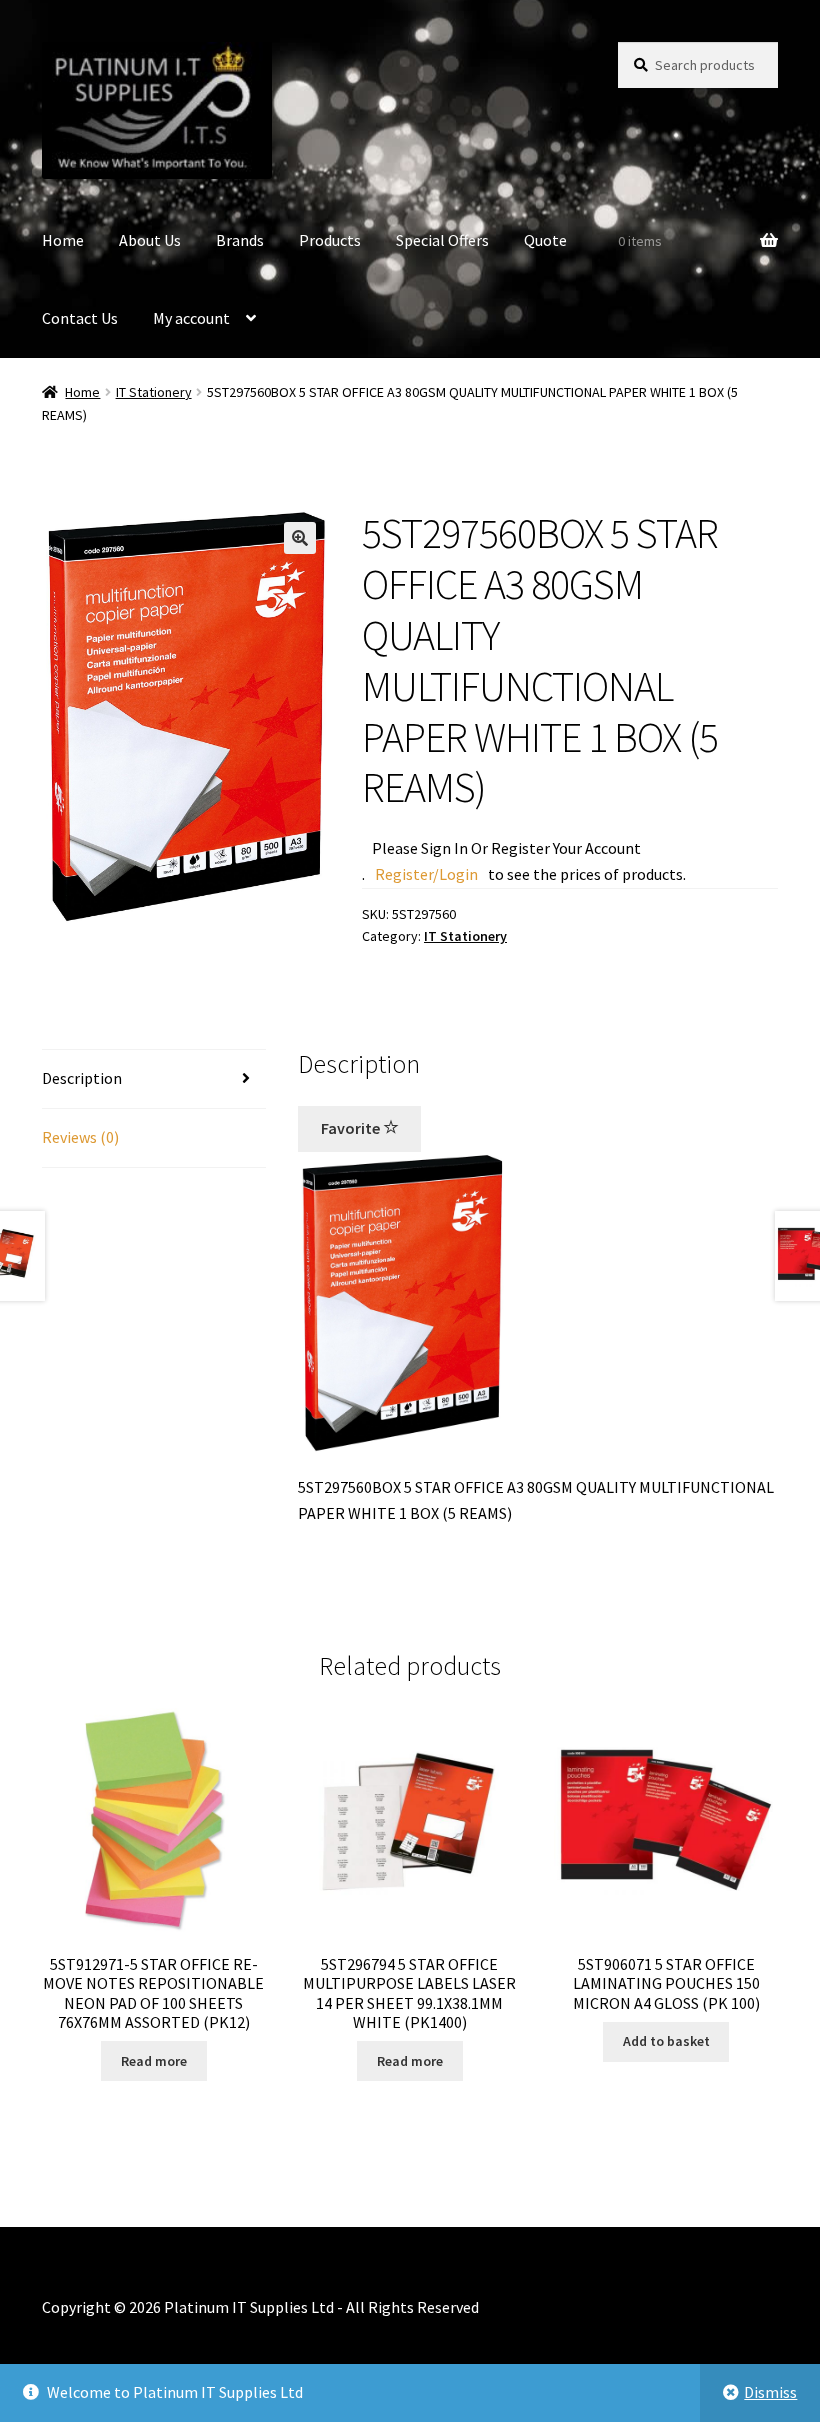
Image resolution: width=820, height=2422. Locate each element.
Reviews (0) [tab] (80, 1137)
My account (191, 318)
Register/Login (426, 874)
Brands (240, 240)
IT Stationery (154, 392)
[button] (300, 538)
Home (63, 240)
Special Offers (442, 240)
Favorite (352, 1128)
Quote (545, 240)
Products (330, 240)
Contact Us (80, 318)
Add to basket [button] (666, 2041)
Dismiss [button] (770, 2392)
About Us (150, 240)
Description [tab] (82, 1078)
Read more (154, 2061)
